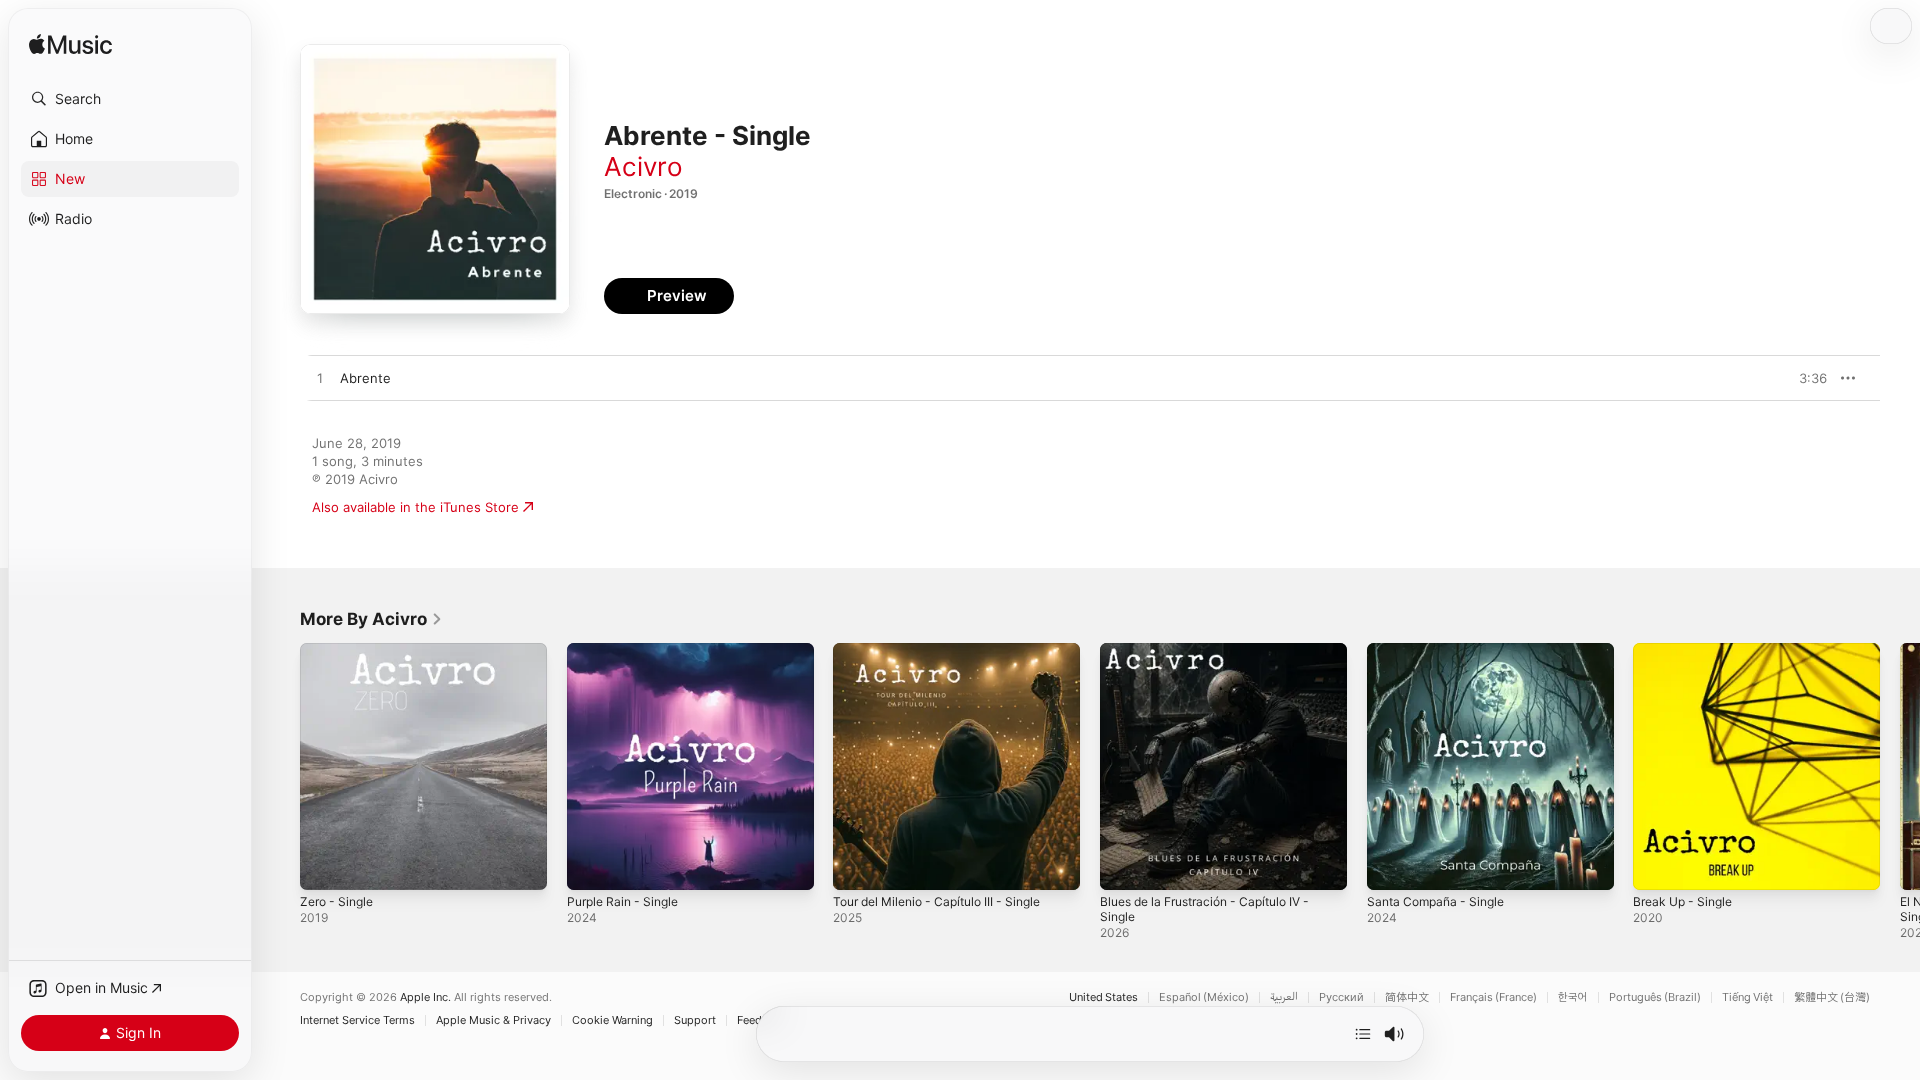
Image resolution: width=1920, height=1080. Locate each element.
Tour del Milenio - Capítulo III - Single (948, 651)
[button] (130, 99)
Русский (1341, 997)
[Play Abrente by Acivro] (320, 379)
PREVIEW (1805, 378)
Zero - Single (340, 651)
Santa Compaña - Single (1441, 651)
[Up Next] (1363, 1034)
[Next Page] (1900, 766)
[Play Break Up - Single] (1658, 865)
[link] (371, 619)
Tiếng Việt (1747, 997)
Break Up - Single (1687, 651)
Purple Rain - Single (628, 651)
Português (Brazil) (1655, 997)
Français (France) (1493, 997)
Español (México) (1204, 997)
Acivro (643, 166)
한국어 (1573, 997)
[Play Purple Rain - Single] (592, 865)
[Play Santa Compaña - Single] (1392, 865)
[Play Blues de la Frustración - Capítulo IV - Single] (1125, 865)
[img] (70, 45)
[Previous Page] (280, 766)
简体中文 (1407, 997)
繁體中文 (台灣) (1832, 997)
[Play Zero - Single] (325, 865)
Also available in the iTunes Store (415, 507)
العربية (1284, 997)
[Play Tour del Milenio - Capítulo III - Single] (858, 865)
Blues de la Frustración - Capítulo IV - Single (1217, 659)
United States (1103, 997)
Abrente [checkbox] (365, 378)
